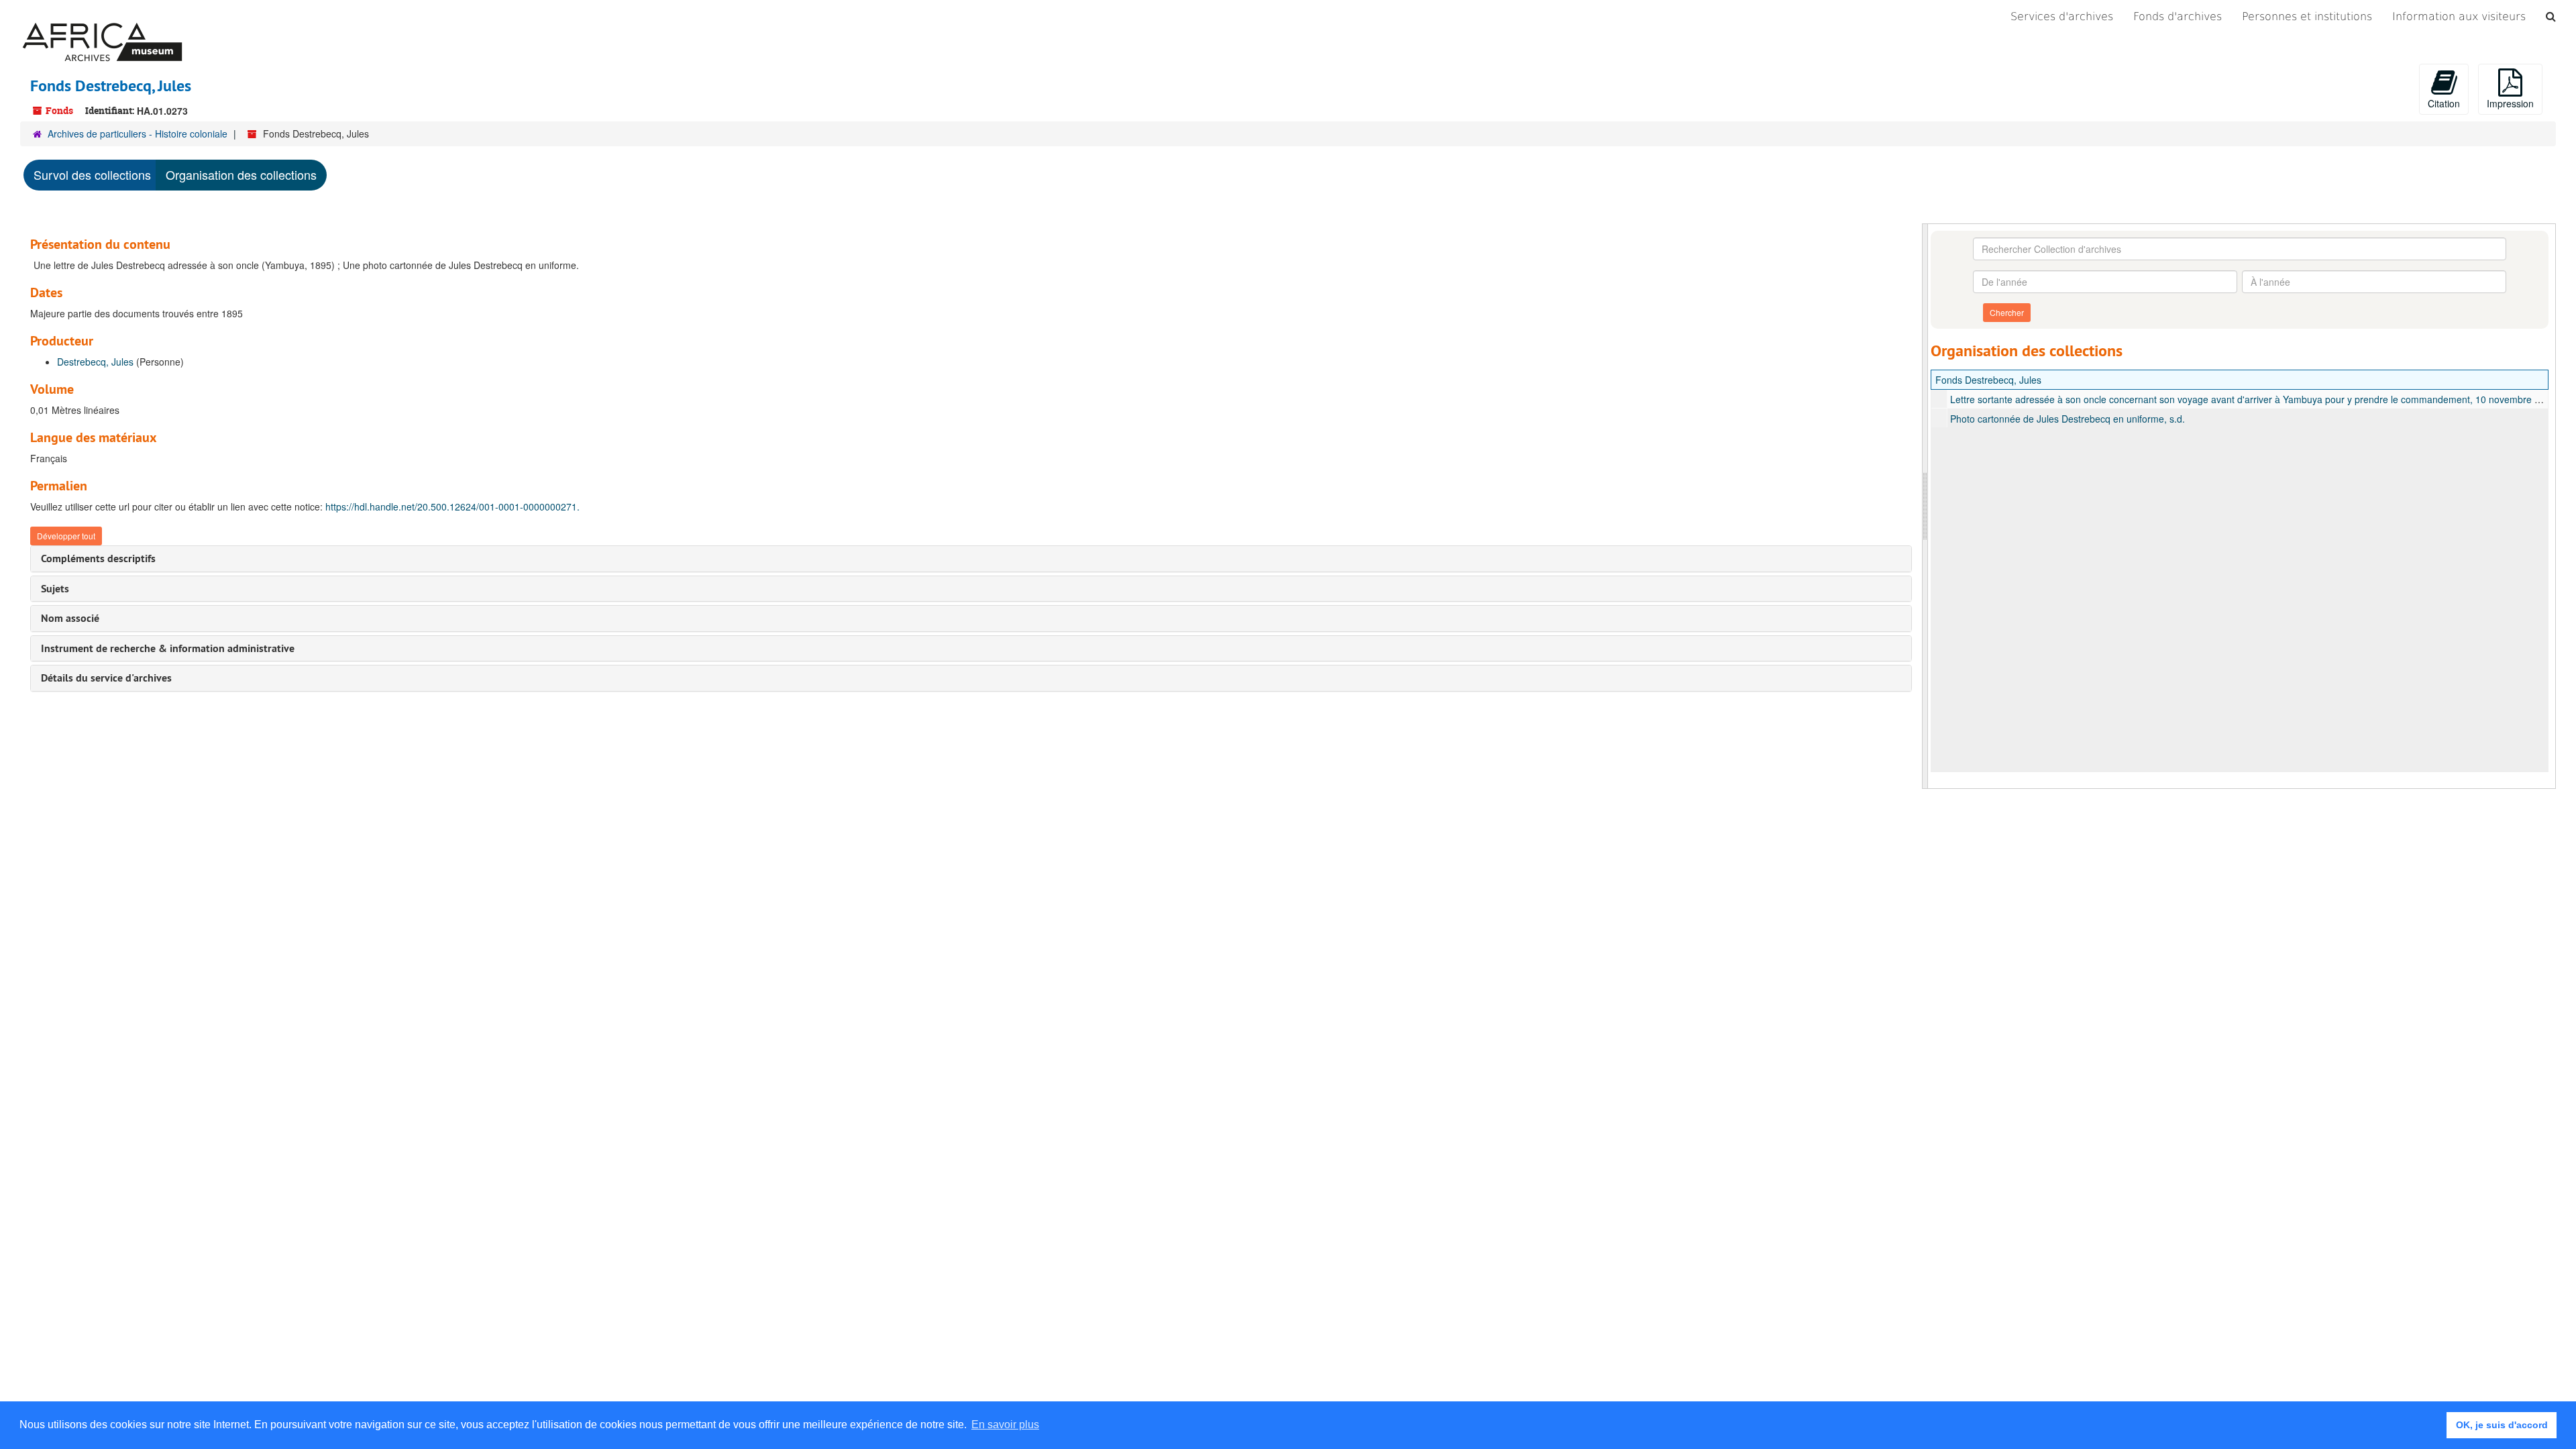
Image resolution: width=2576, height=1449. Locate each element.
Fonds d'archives (2178, 16)
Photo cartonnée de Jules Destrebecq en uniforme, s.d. (2068, 419)
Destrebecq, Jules (95, 362)
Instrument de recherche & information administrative (168, 648)
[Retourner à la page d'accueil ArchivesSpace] (102, 17)
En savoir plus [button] (1005, 1425)
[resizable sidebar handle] (1925, 506)
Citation (2444, 103)
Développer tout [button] (66, 536)
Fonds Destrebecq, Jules (1988, 380)
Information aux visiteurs (2459, 16)
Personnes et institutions (2307, 16)
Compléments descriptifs (98, 558)
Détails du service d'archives (106, 678)
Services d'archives (2062, 16)
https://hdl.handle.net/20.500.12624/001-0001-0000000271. (452, 506)
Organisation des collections (241, 174)
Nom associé (70, 618)
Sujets (55, 589)
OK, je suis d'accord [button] (2502, 1425)
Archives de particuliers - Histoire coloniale (138, 133)
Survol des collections (92, 174)
